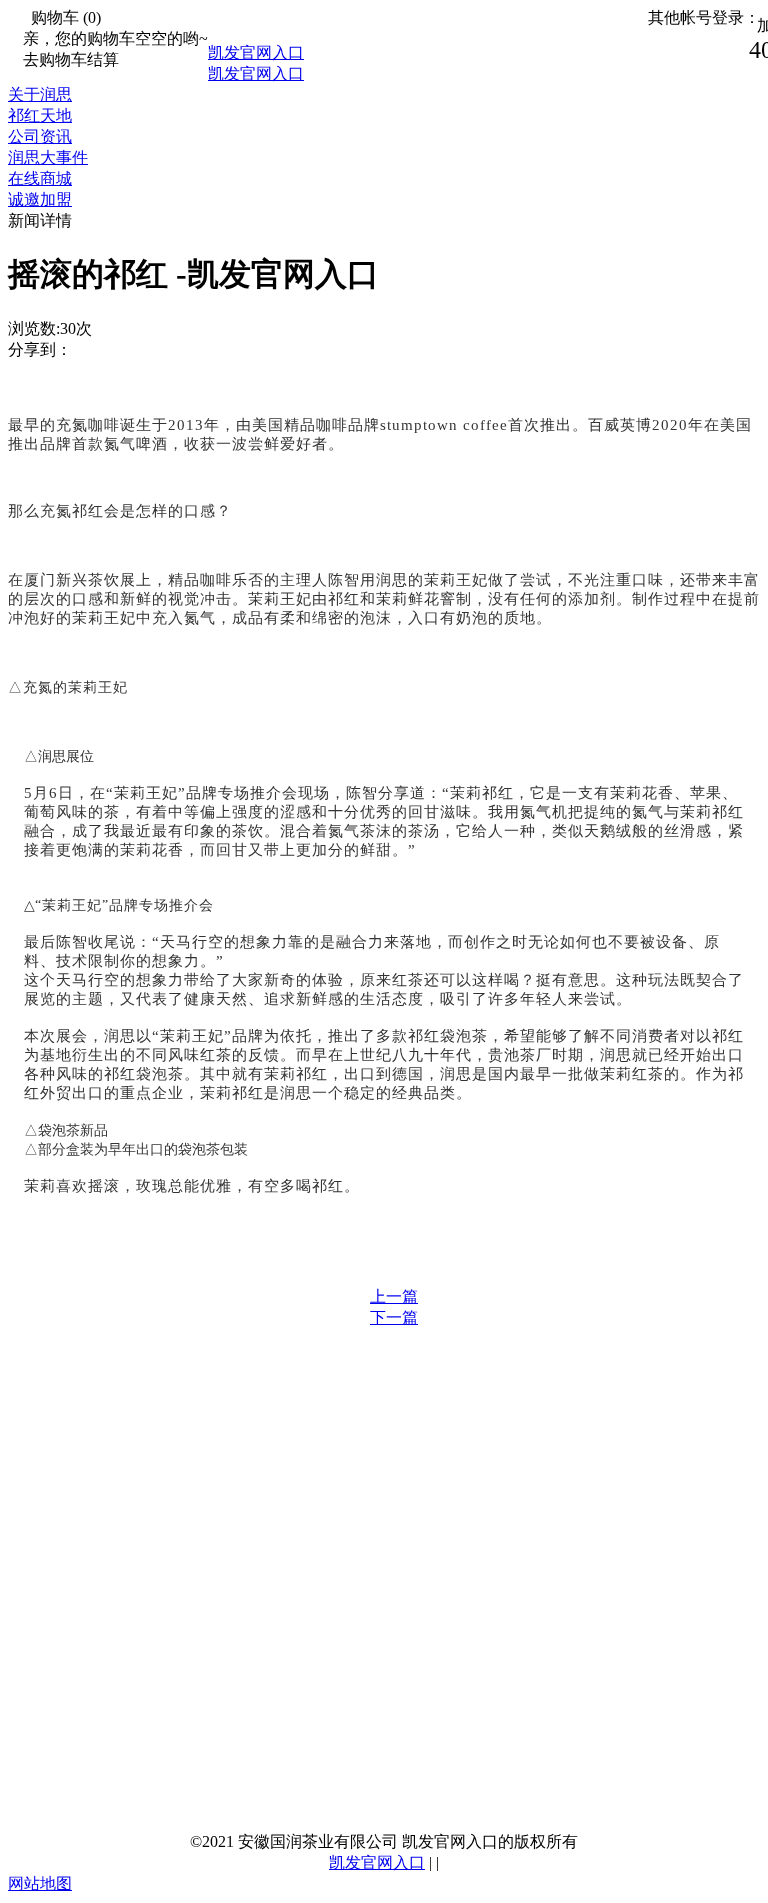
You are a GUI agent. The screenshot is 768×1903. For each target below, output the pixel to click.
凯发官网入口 (256, 52)
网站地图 (40, 1883)
